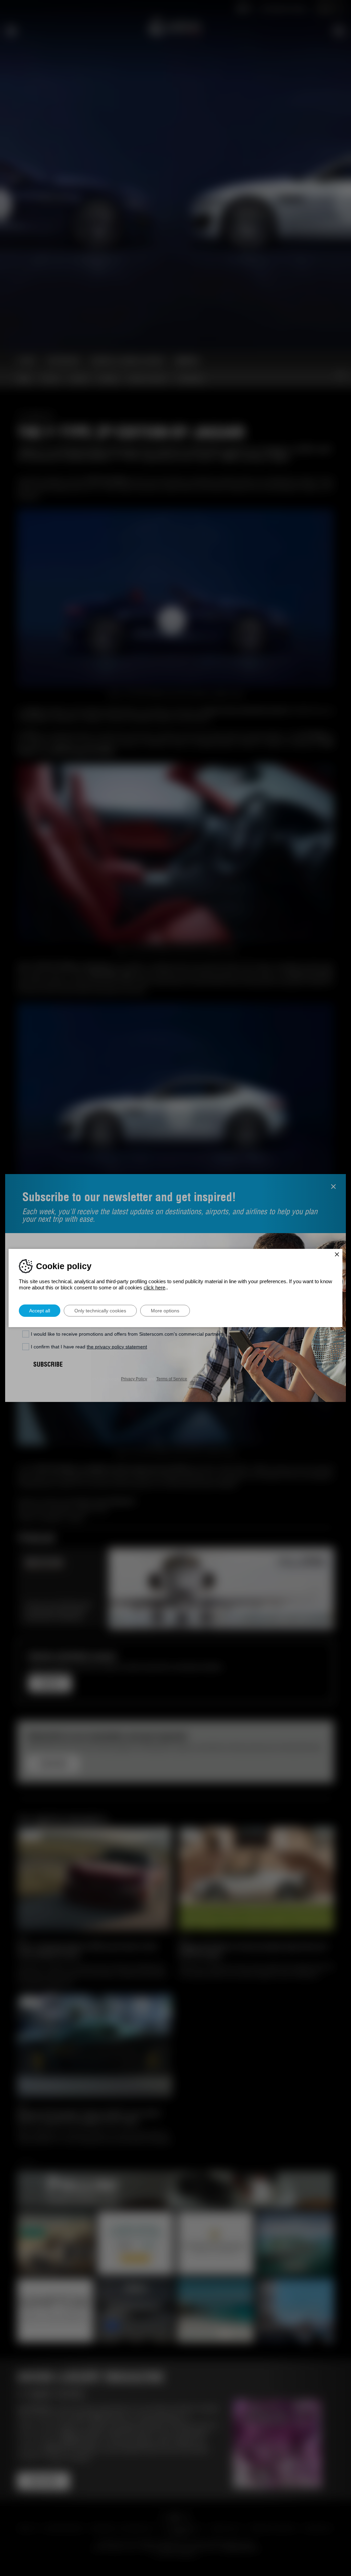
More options (165, 1311)
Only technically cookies (100, 1311)
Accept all (40, 1311)
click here (154, 1287)
